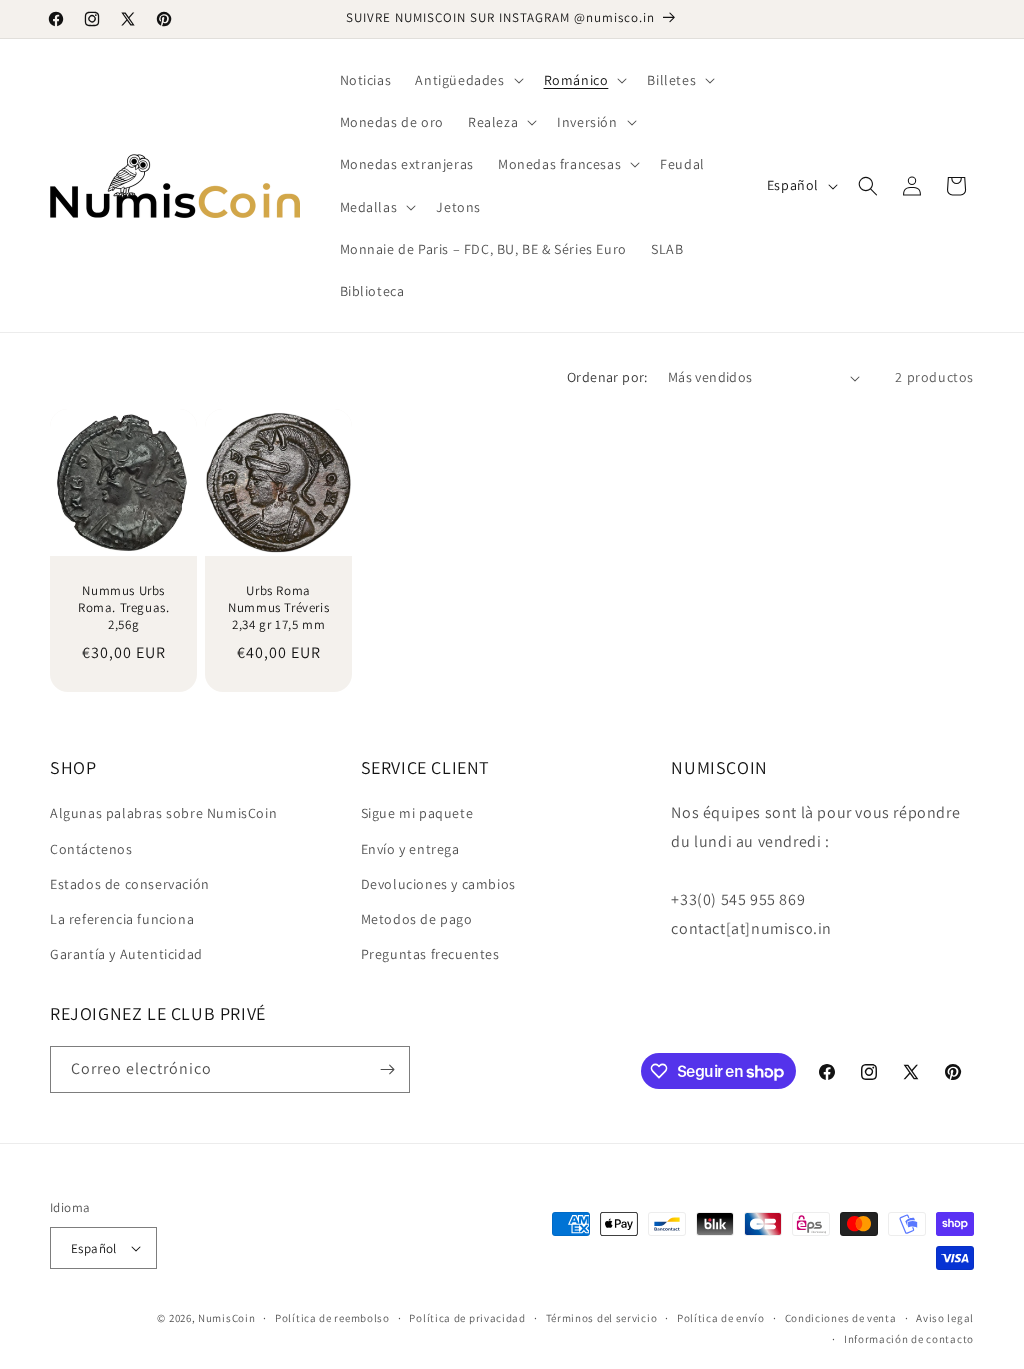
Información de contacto (909, 1339)
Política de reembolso (332, 1318)
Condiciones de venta (841, 1318)
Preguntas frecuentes (430, 954)
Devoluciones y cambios (438, 884)
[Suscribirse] (387, 1069)
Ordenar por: (607, 377)
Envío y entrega (410, 849)
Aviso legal (945, 1318)
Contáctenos (91, 849)
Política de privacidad (467, 1318)
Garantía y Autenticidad (126, 954)
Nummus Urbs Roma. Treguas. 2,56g (123, 608)
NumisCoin (226, 1318)
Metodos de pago (417, 919)
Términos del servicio (602, 1318)
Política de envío (721, 1318)
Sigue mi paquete (417, 813)
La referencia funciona (122, 919)
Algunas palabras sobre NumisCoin (163, 813)
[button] (467, 80)
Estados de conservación (130, 884)
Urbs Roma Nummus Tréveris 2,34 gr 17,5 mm (278, 608)
